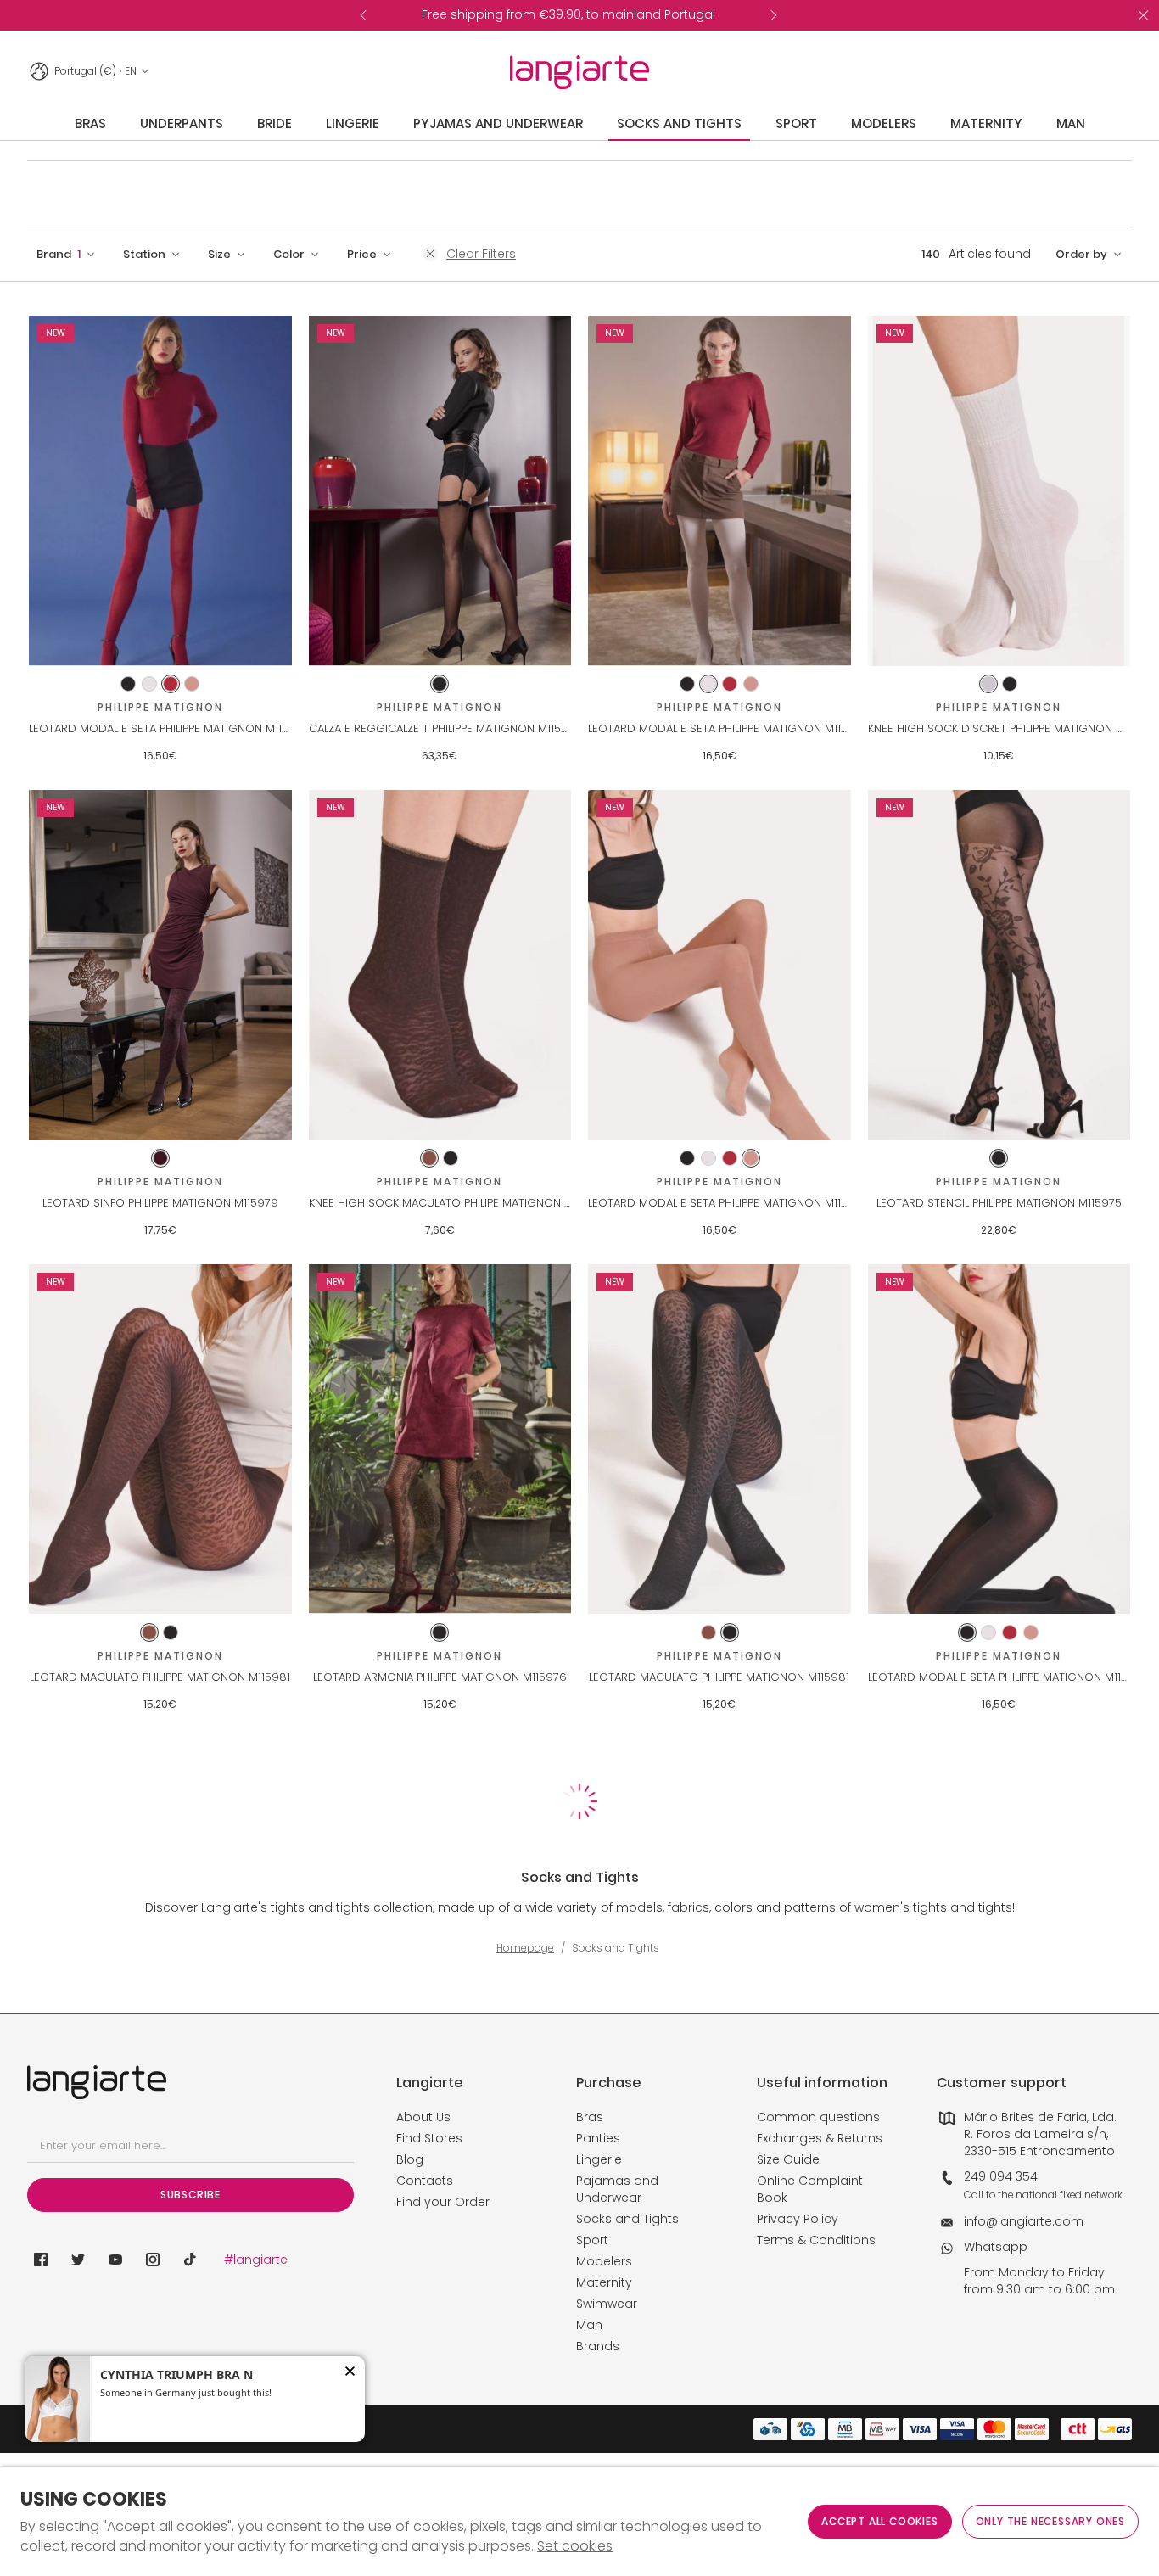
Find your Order (443, 2202)
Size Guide (788, 2159)
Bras (590, 2117)
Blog (410, 2159)
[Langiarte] (579, 72)
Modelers (604, 2261)
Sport (592, 2240)
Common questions (818, 2117)
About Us (423, 2117)
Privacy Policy (798, 2219)
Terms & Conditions (816, 2240)
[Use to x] (78, 2260)
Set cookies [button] (575, 2546)
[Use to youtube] (115, 2260)
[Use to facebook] (41, 2260)
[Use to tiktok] (190, 2260)
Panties (598, 2138)
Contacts (425, 2181)
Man (589, 2325)
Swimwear (607, 2304)
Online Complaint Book (810, 2189)
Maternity (604, 2282)
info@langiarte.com (1024, 2221)
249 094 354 (1001, 2176)
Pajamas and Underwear (617, 2189)
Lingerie (599, 2159)
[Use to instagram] (153, 2260)
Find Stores (429, 2138)
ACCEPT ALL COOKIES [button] (879, 2521)
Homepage (525, 1948)
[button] (66, 254)
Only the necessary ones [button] (1050, 2521)
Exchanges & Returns (820, 2138)
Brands (598, 2346)
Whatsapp (996, 2247)
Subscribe (190, 2195)
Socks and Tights (627, 2219)
